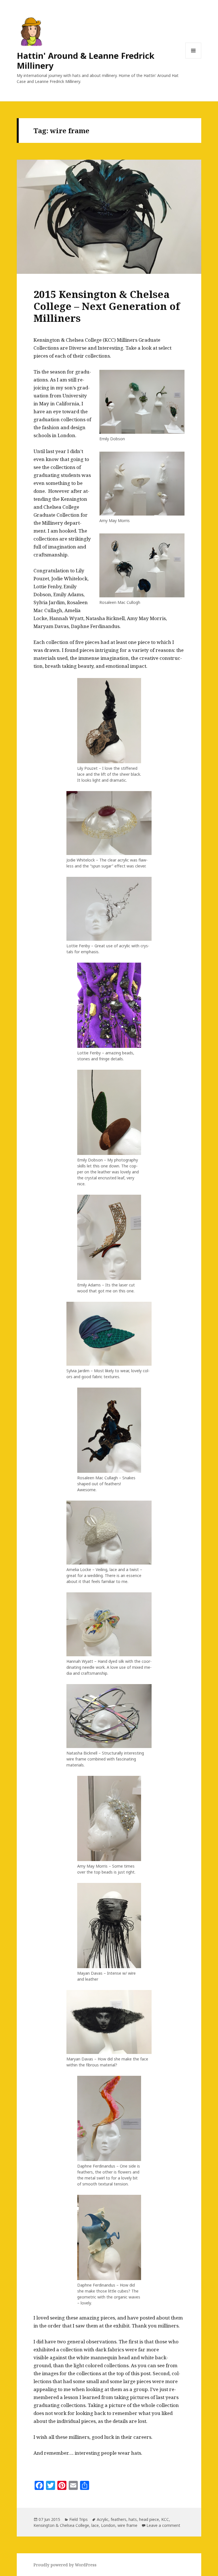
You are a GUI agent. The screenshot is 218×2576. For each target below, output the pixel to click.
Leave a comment (163, 2525)
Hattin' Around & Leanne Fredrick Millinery (86, 61)
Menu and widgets (193, 58)
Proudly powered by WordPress (65, 2565)
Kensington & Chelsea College (61, 2525)
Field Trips (78, 2519)
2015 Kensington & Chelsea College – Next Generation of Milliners (107, 306)
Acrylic (103, 2519)
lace (95, 2525)
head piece (149, 2519)
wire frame (127, 2525)
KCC (165, 2519)
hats (133, 2519)
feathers (119, 2519)
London (108, 2525)
